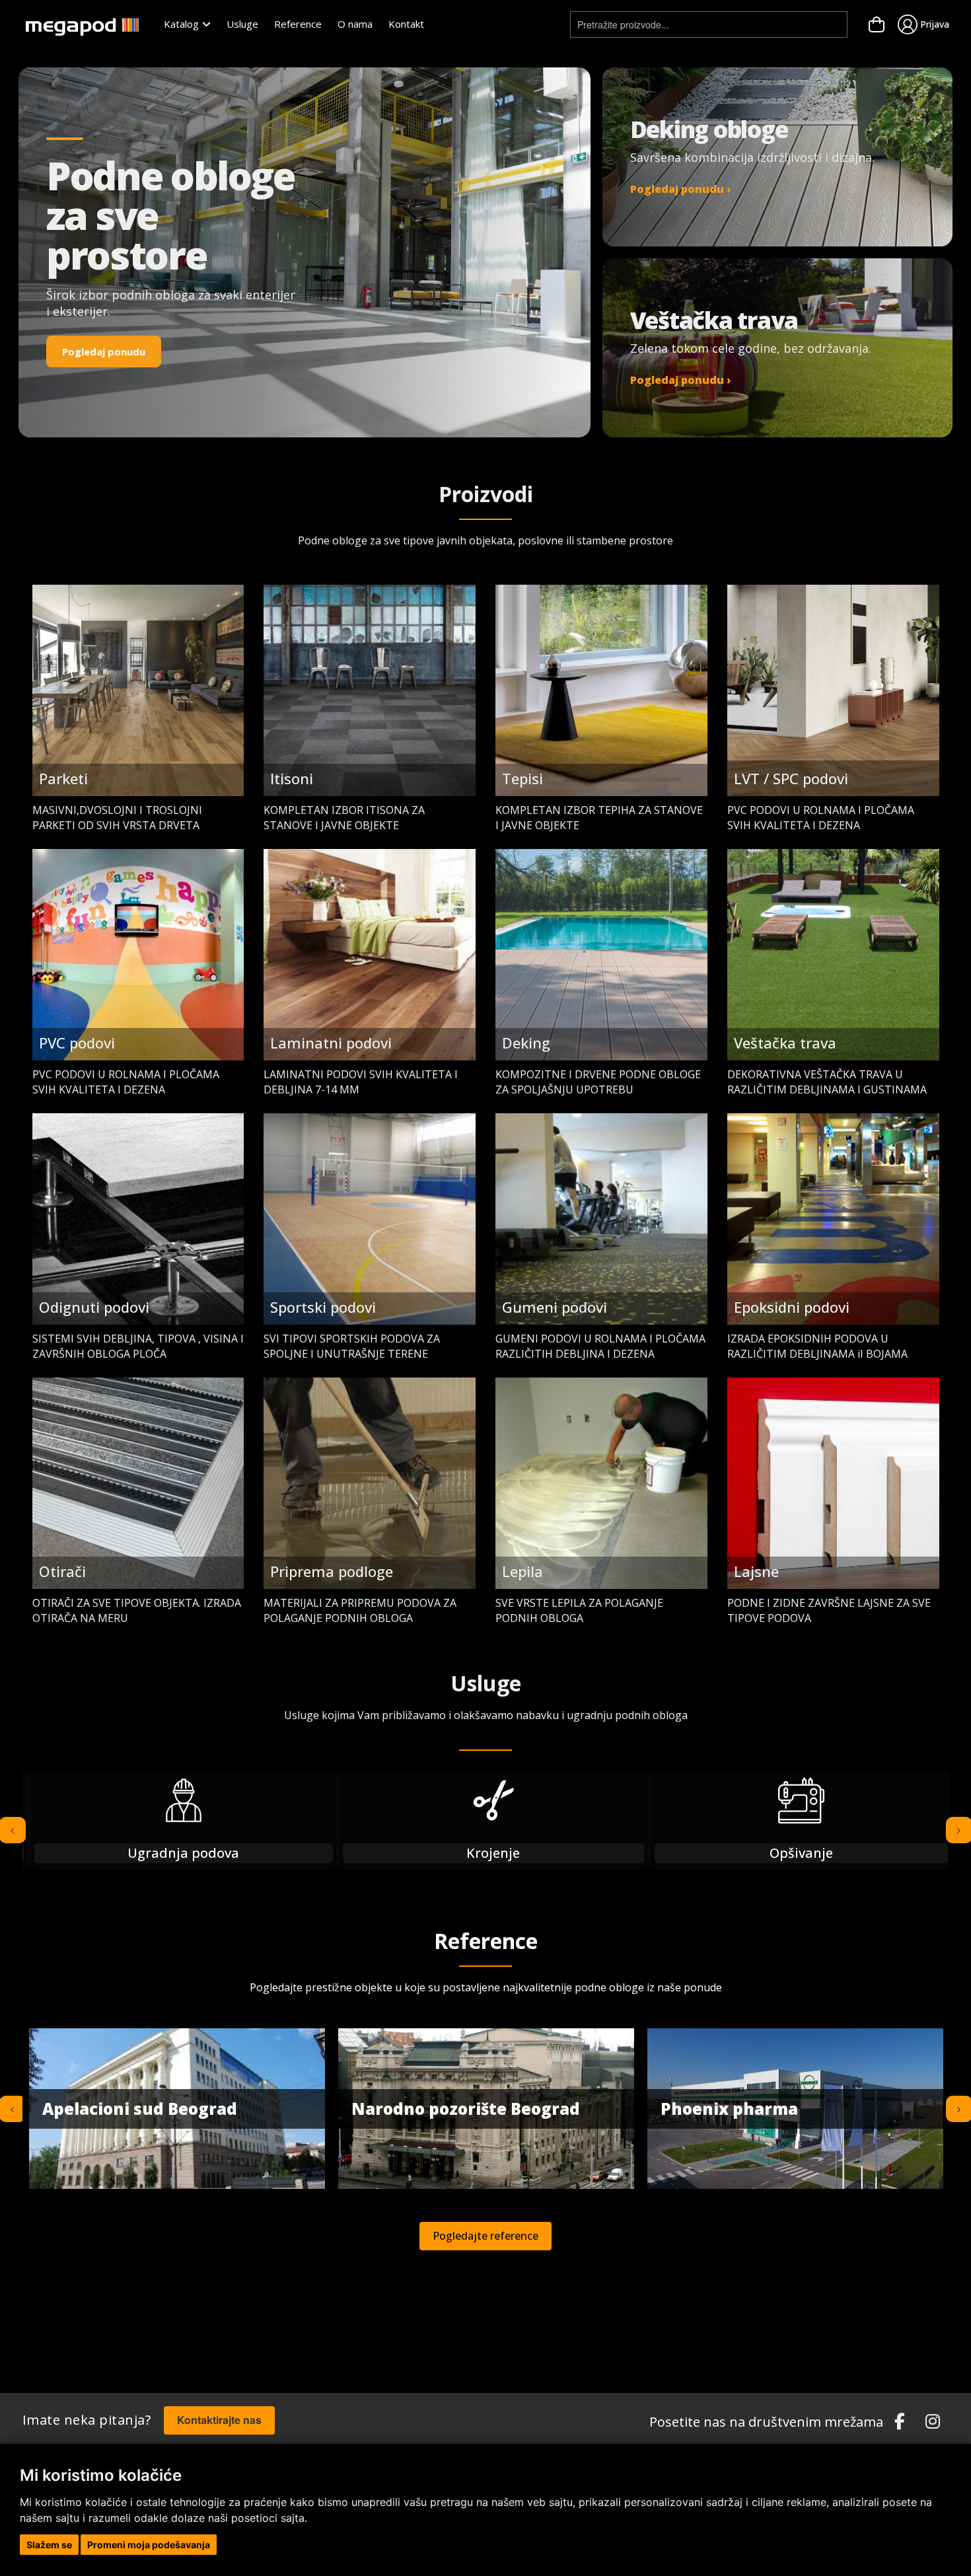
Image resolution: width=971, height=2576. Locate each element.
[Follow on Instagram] (933, 2422)
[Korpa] (877, 24)
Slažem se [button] (49, 2545)
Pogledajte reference (485, 2236)
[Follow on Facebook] (900, 2422)
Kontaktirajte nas (219, 2420)
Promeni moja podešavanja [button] (149, 2545)
